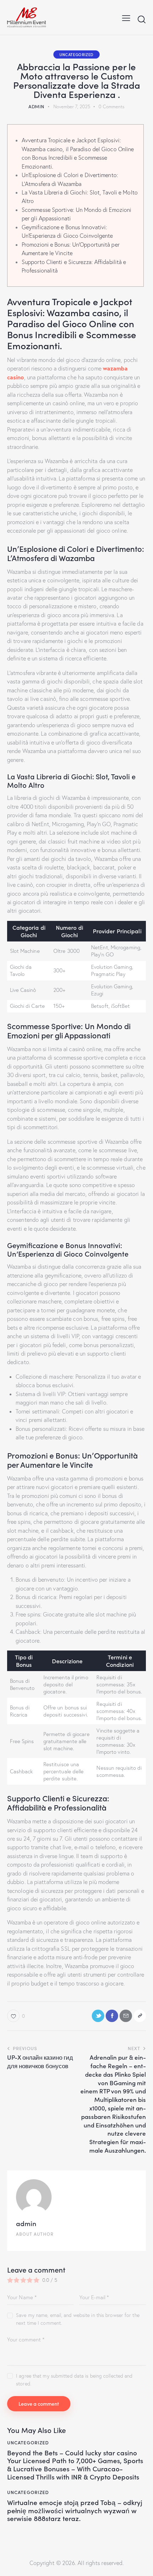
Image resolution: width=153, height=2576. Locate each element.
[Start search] (142, 19)
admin (26, 2223)
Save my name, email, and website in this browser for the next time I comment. (78, 2319)
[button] (126, 17)
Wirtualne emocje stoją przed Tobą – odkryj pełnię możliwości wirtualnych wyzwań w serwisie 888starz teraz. (75, 2510)
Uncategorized (76, 54)
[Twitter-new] (98, 2016)
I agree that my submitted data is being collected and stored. (74, 2380)
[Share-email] (126, 2016)
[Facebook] (112, 2016)
